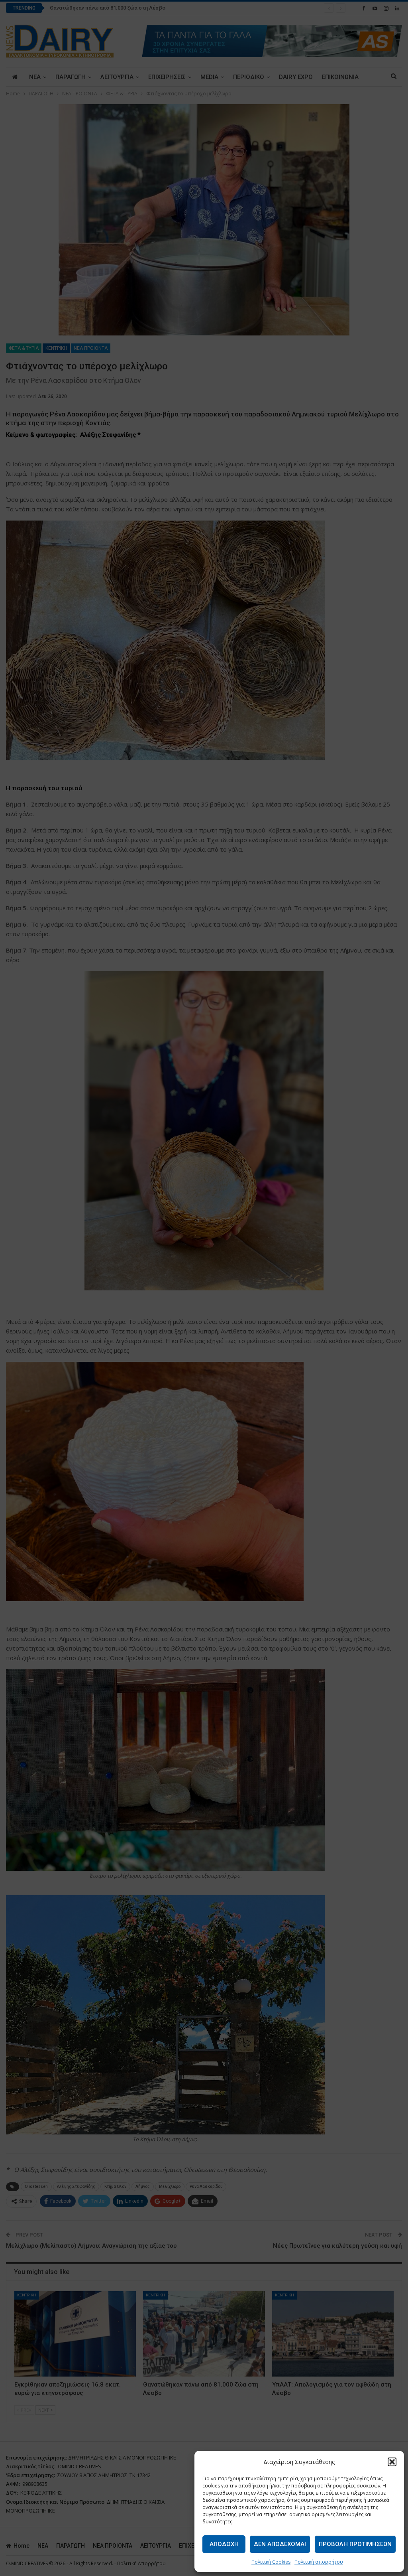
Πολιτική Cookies (271, 2562)
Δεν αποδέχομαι (280, 2544)
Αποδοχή (224, 2544)
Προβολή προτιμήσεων (355, 2544)
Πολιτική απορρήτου (319, 2562)
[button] (392, 2462)
